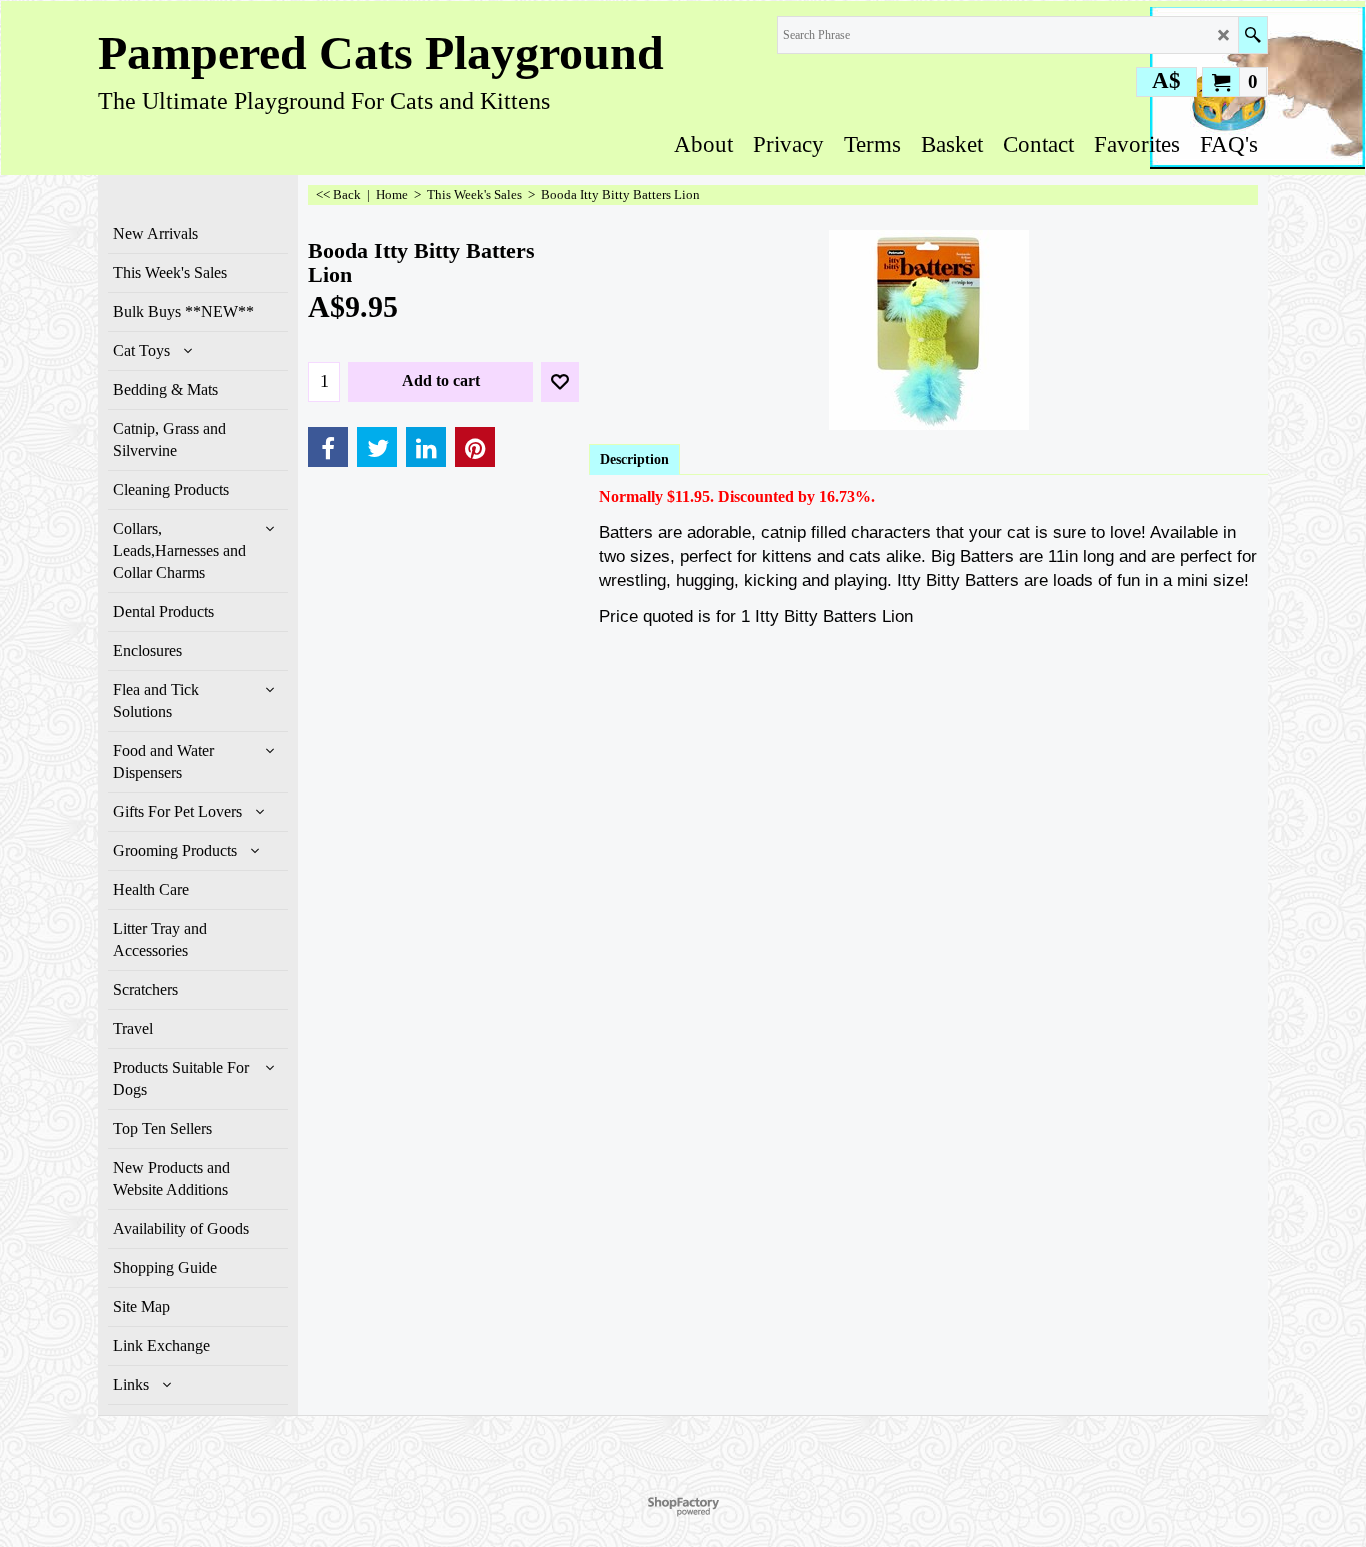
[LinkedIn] (426, 447)
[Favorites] (560, 382)
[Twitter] (377, 447)
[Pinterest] (475, 447)
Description (634, 459)
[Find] (1252, 35)
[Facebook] (328, 447)
